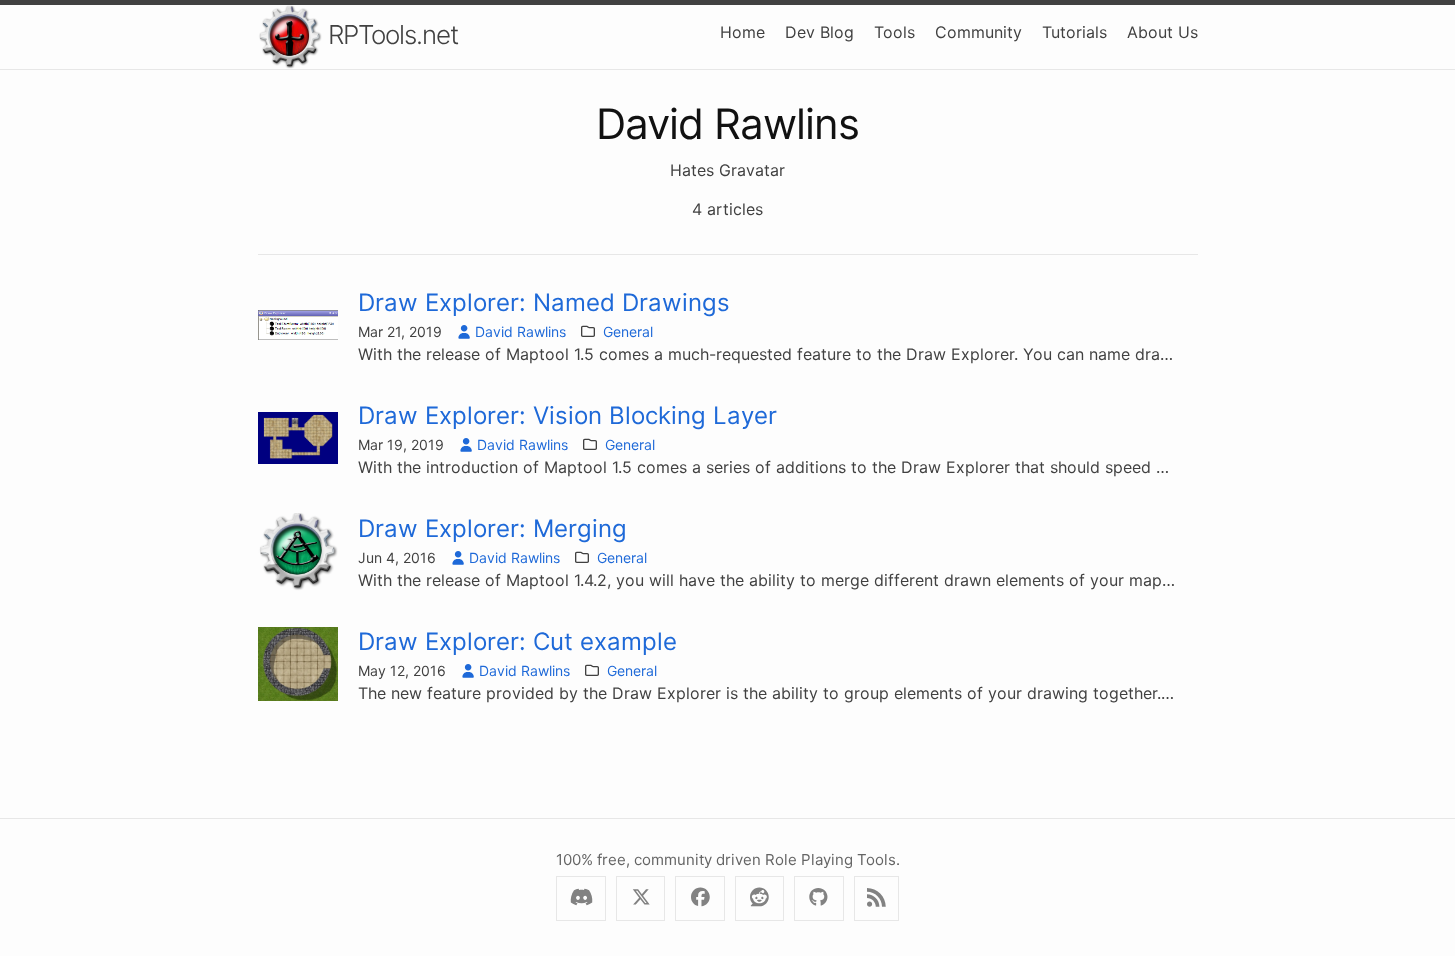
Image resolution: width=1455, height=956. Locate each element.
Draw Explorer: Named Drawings (544, 302)
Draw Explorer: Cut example (517, 641)
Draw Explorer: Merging (492, 528)
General (628, 331)
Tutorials (1074, 32)
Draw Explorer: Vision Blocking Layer (567, 415)
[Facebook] (699, 898)
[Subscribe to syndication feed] (876, 898)
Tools (894, 32)
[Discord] (580, 898)
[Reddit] (759, 898)
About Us (1162, 32)
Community (978, 32)
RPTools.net (390, 34)
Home (742, 32)
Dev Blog (819, 32)
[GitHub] (818, 898)
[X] (640, 898)
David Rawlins (520, 331)
